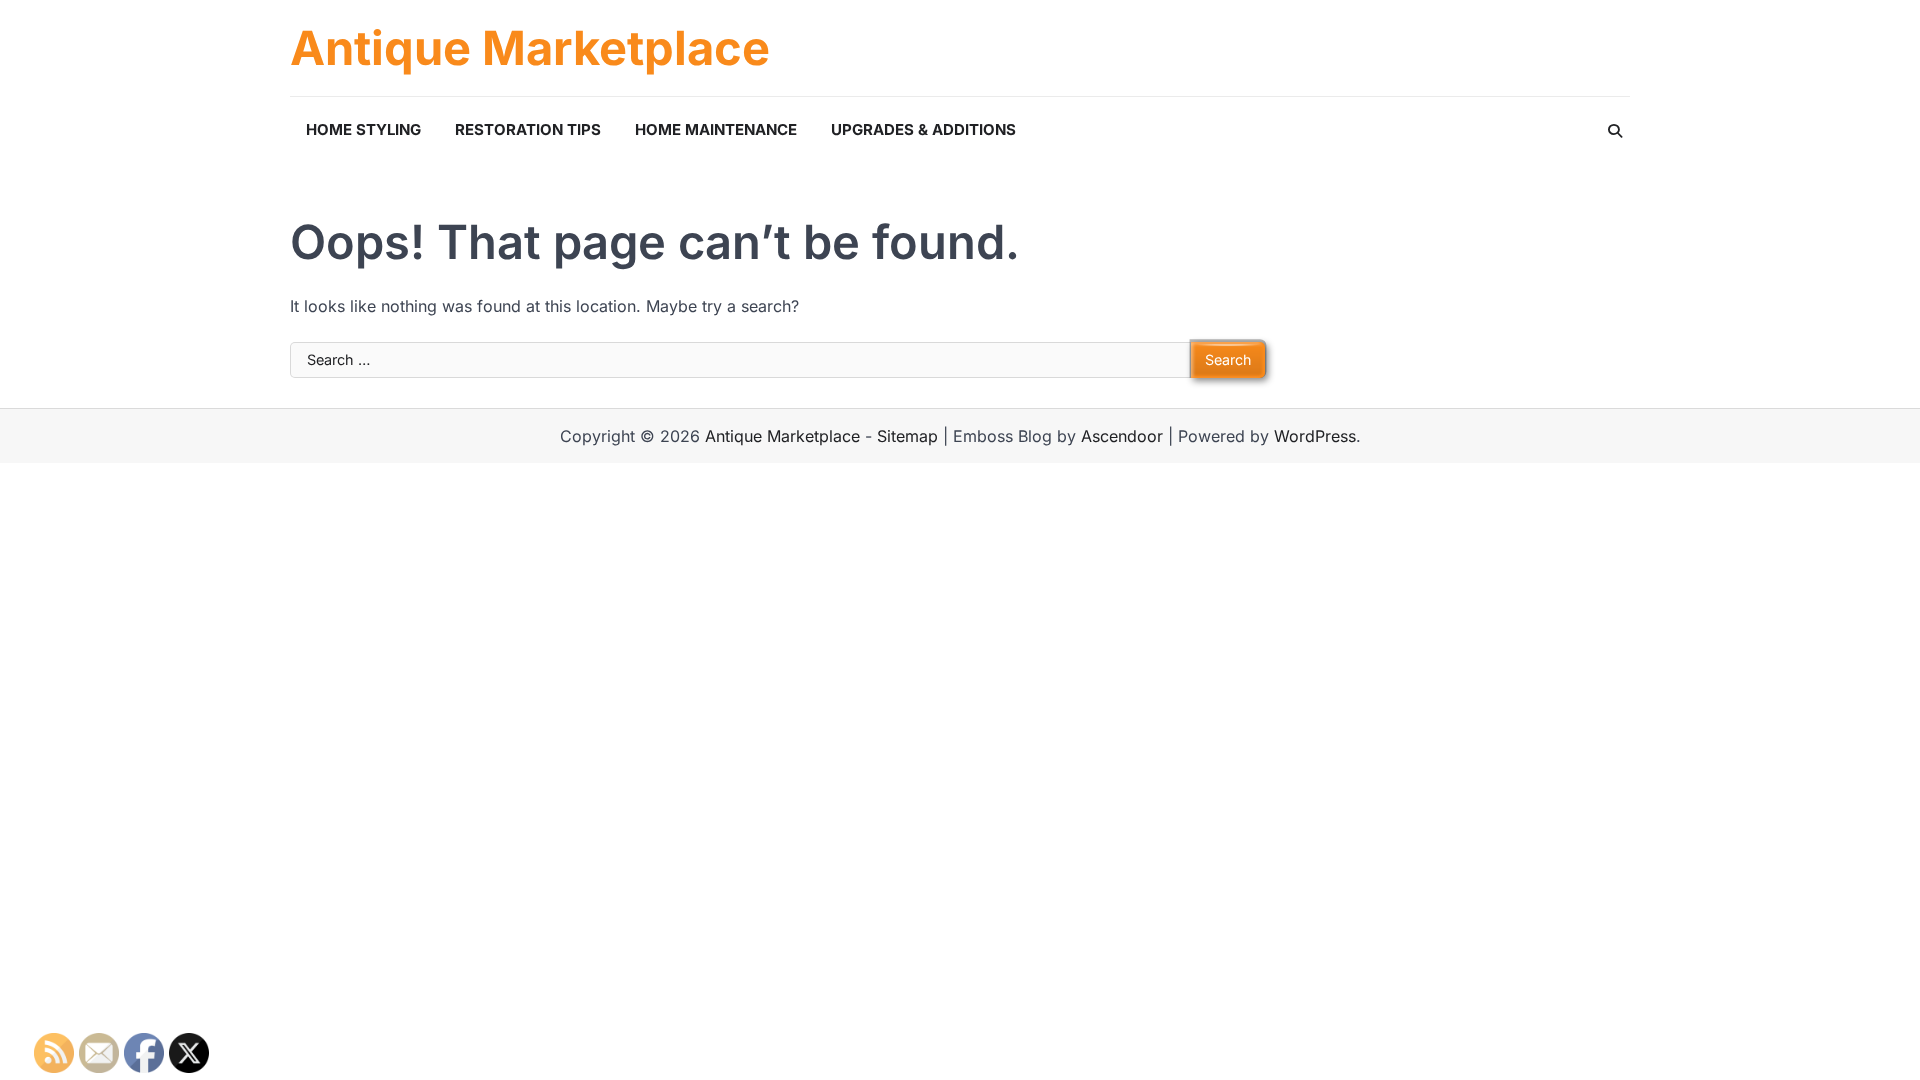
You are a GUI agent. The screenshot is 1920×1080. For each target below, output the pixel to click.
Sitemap (907, 436)
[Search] (1615, 131)
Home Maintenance (716, 129)
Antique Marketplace (530, 48)
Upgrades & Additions (923, 129)
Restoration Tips (528, 129)
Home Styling (363, 129)
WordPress (1315, 436)
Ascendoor (1122, 436)
